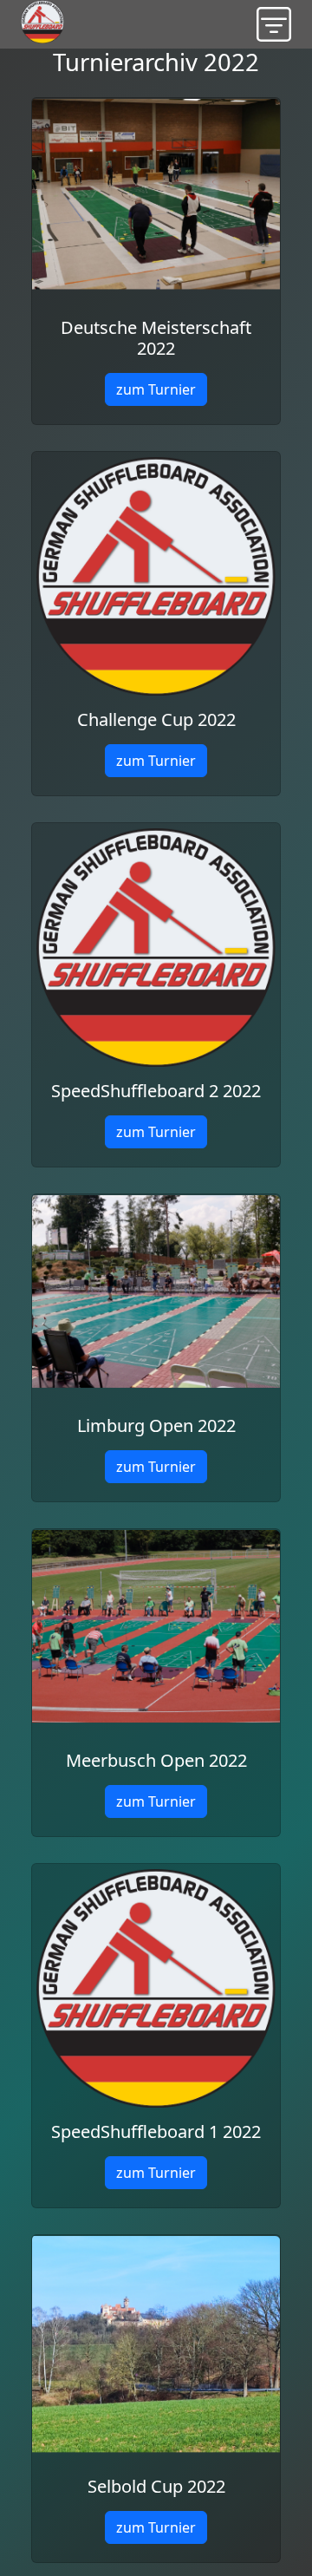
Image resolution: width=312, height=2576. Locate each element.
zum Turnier (156, 389)
